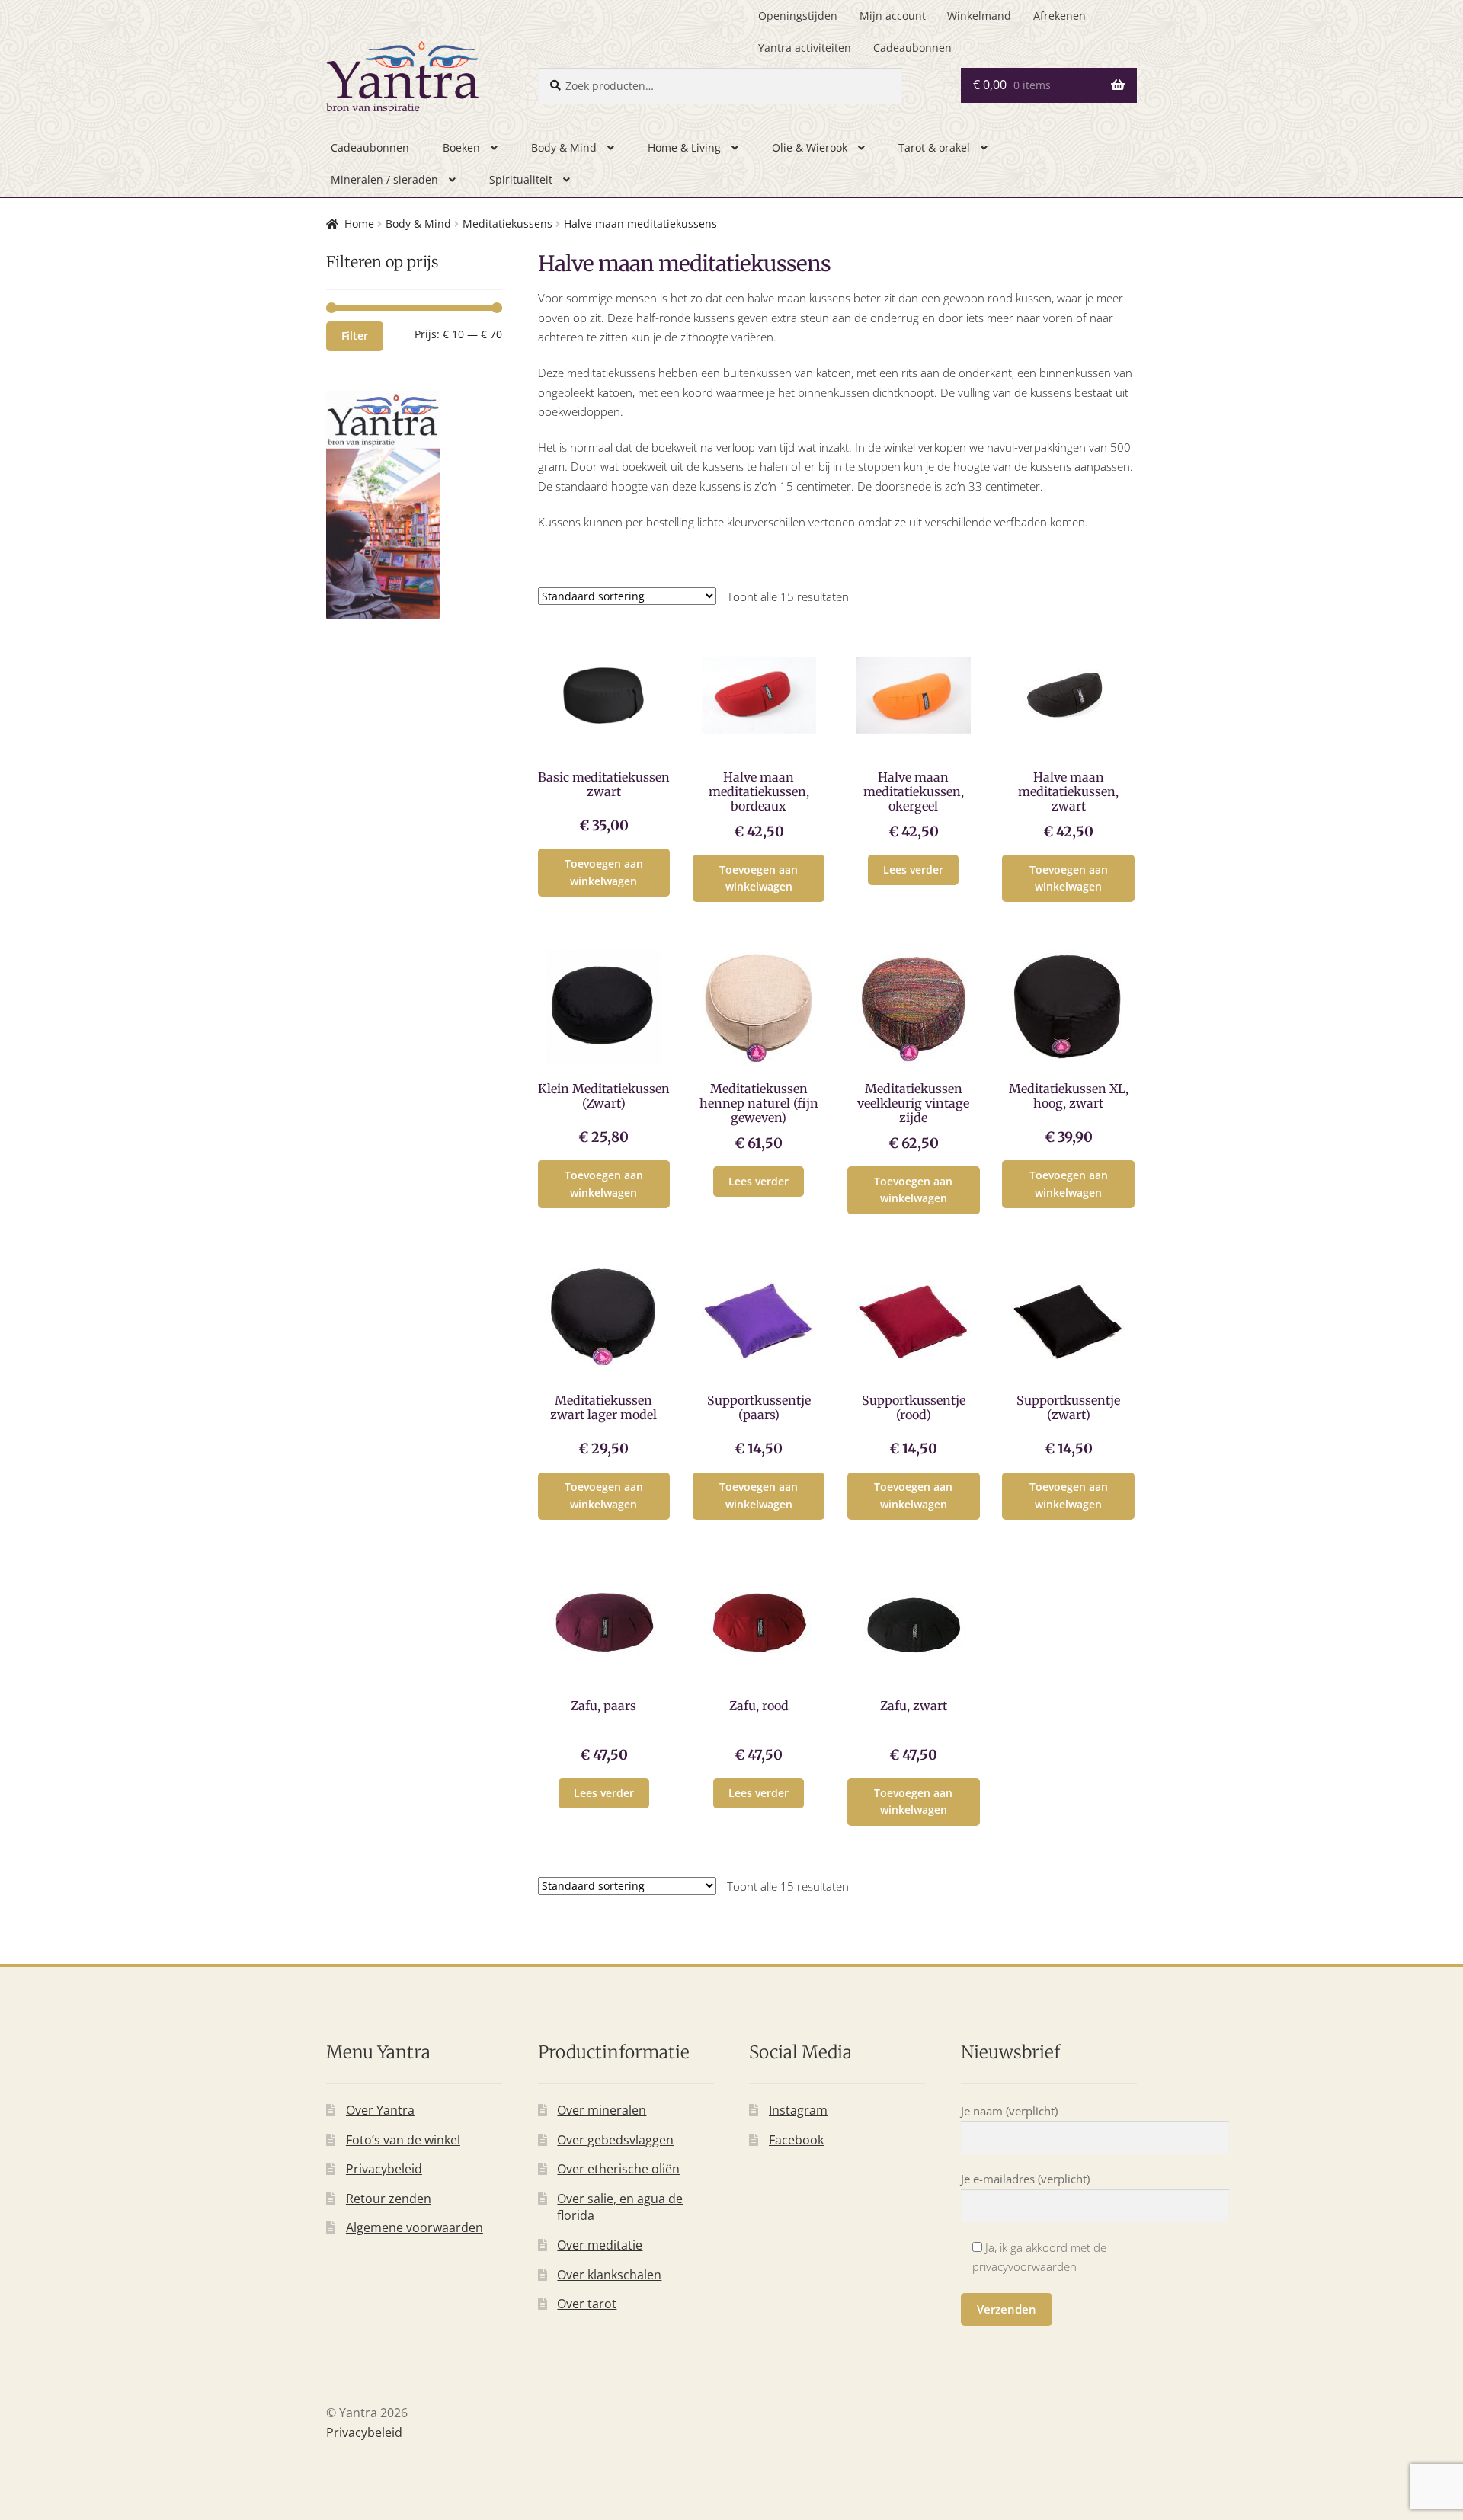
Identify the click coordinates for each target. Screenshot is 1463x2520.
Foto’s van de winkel (403, 2140)
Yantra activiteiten (805, 48)
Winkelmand (979, 16)
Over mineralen (602, 2110)
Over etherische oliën (618, 2169)
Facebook (796, 2140)
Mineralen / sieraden (384, 179)
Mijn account (893, 16)
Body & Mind (564, 147)
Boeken (461, 147)
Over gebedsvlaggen (615, 2140)
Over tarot (587, 2304)
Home (359, 224)
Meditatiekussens (507, 224)
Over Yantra (380, 2110)
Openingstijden (798, 16)
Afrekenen (1060, 16)
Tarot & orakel (934, 147)
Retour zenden (389, 2199)
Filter (355, 336)
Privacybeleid (384, 2169)
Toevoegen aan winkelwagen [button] (604, 872)
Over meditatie (600, 2245)
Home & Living (684, 147)
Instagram (798, 2110)
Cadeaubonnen (912, 48)
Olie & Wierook (810, 147)
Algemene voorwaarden (415, 2227)
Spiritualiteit (521, 179)
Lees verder (913, 870)
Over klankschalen (609, 2275)
